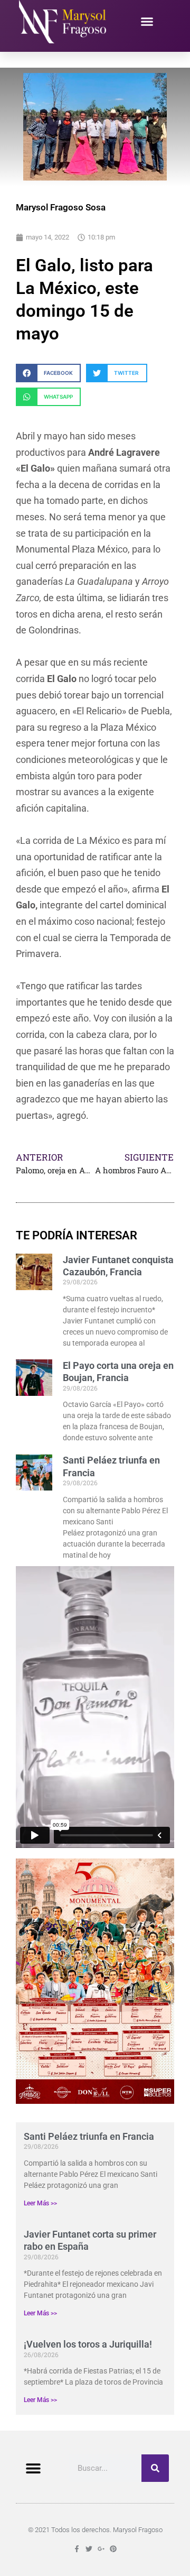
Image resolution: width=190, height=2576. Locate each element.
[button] (147, 22)
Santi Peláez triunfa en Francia (89, 2136)
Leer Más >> (40, 2203)
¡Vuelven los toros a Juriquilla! (88, 2344)
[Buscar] (155, 2468)
